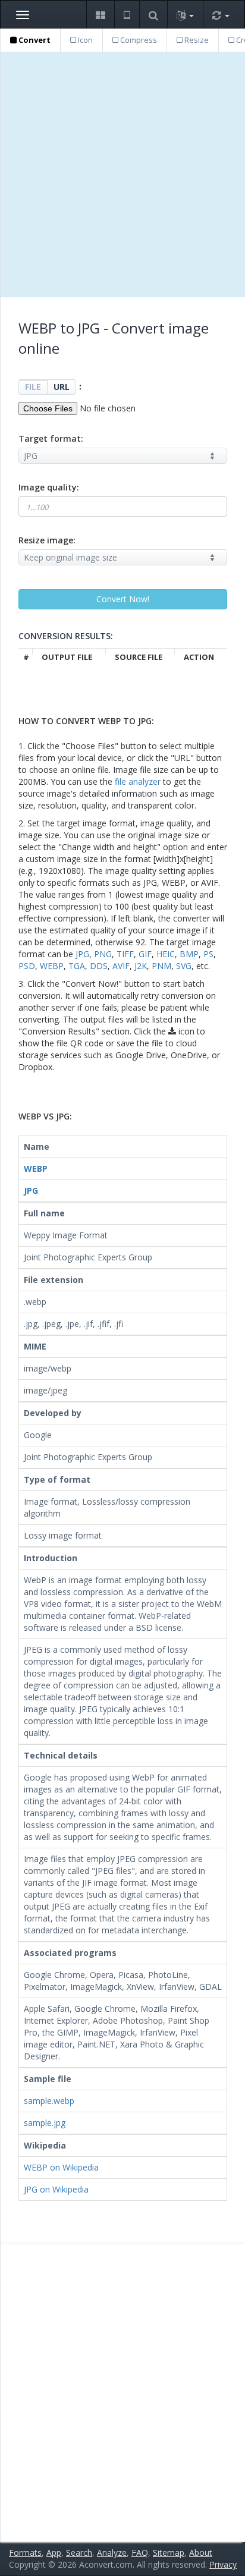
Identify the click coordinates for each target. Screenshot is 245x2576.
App (54, 2553)
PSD (27, 966)
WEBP (52, 966)
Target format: (51, 438)
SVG (184, 966)
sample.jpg (45, 2123)
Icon (84, 40)
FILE (33, 387)
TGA (77, 966)
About (201, 2553)
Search (79, 2553)
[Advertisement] (122, 175)
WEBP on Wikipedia (61, 2167)
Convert (34, 40)
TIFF (125, 954)
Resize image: (47, 540)
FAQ (140, 2553)
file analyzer (138, 781)
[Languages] (185, 15)
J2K (141, 966)
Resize (196, 40)
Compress (138, 40)
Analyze (112, 2553)
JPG (82, 954)
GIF (145, 954)
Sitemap (169, 2553)
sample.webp (49, 2101)
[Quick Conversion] (221, 15)
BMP (189, 954)
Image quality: (49, 487)
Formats (25, 2553)
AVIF (121, 966)
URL (62, 387)
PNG (103, 954)
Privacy (223, 2564)
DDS (99, 966)
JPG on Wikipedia (56, 2189)
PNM (161, 966)
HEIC (166, 954)
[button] (100, 15)
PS (208, 954)
